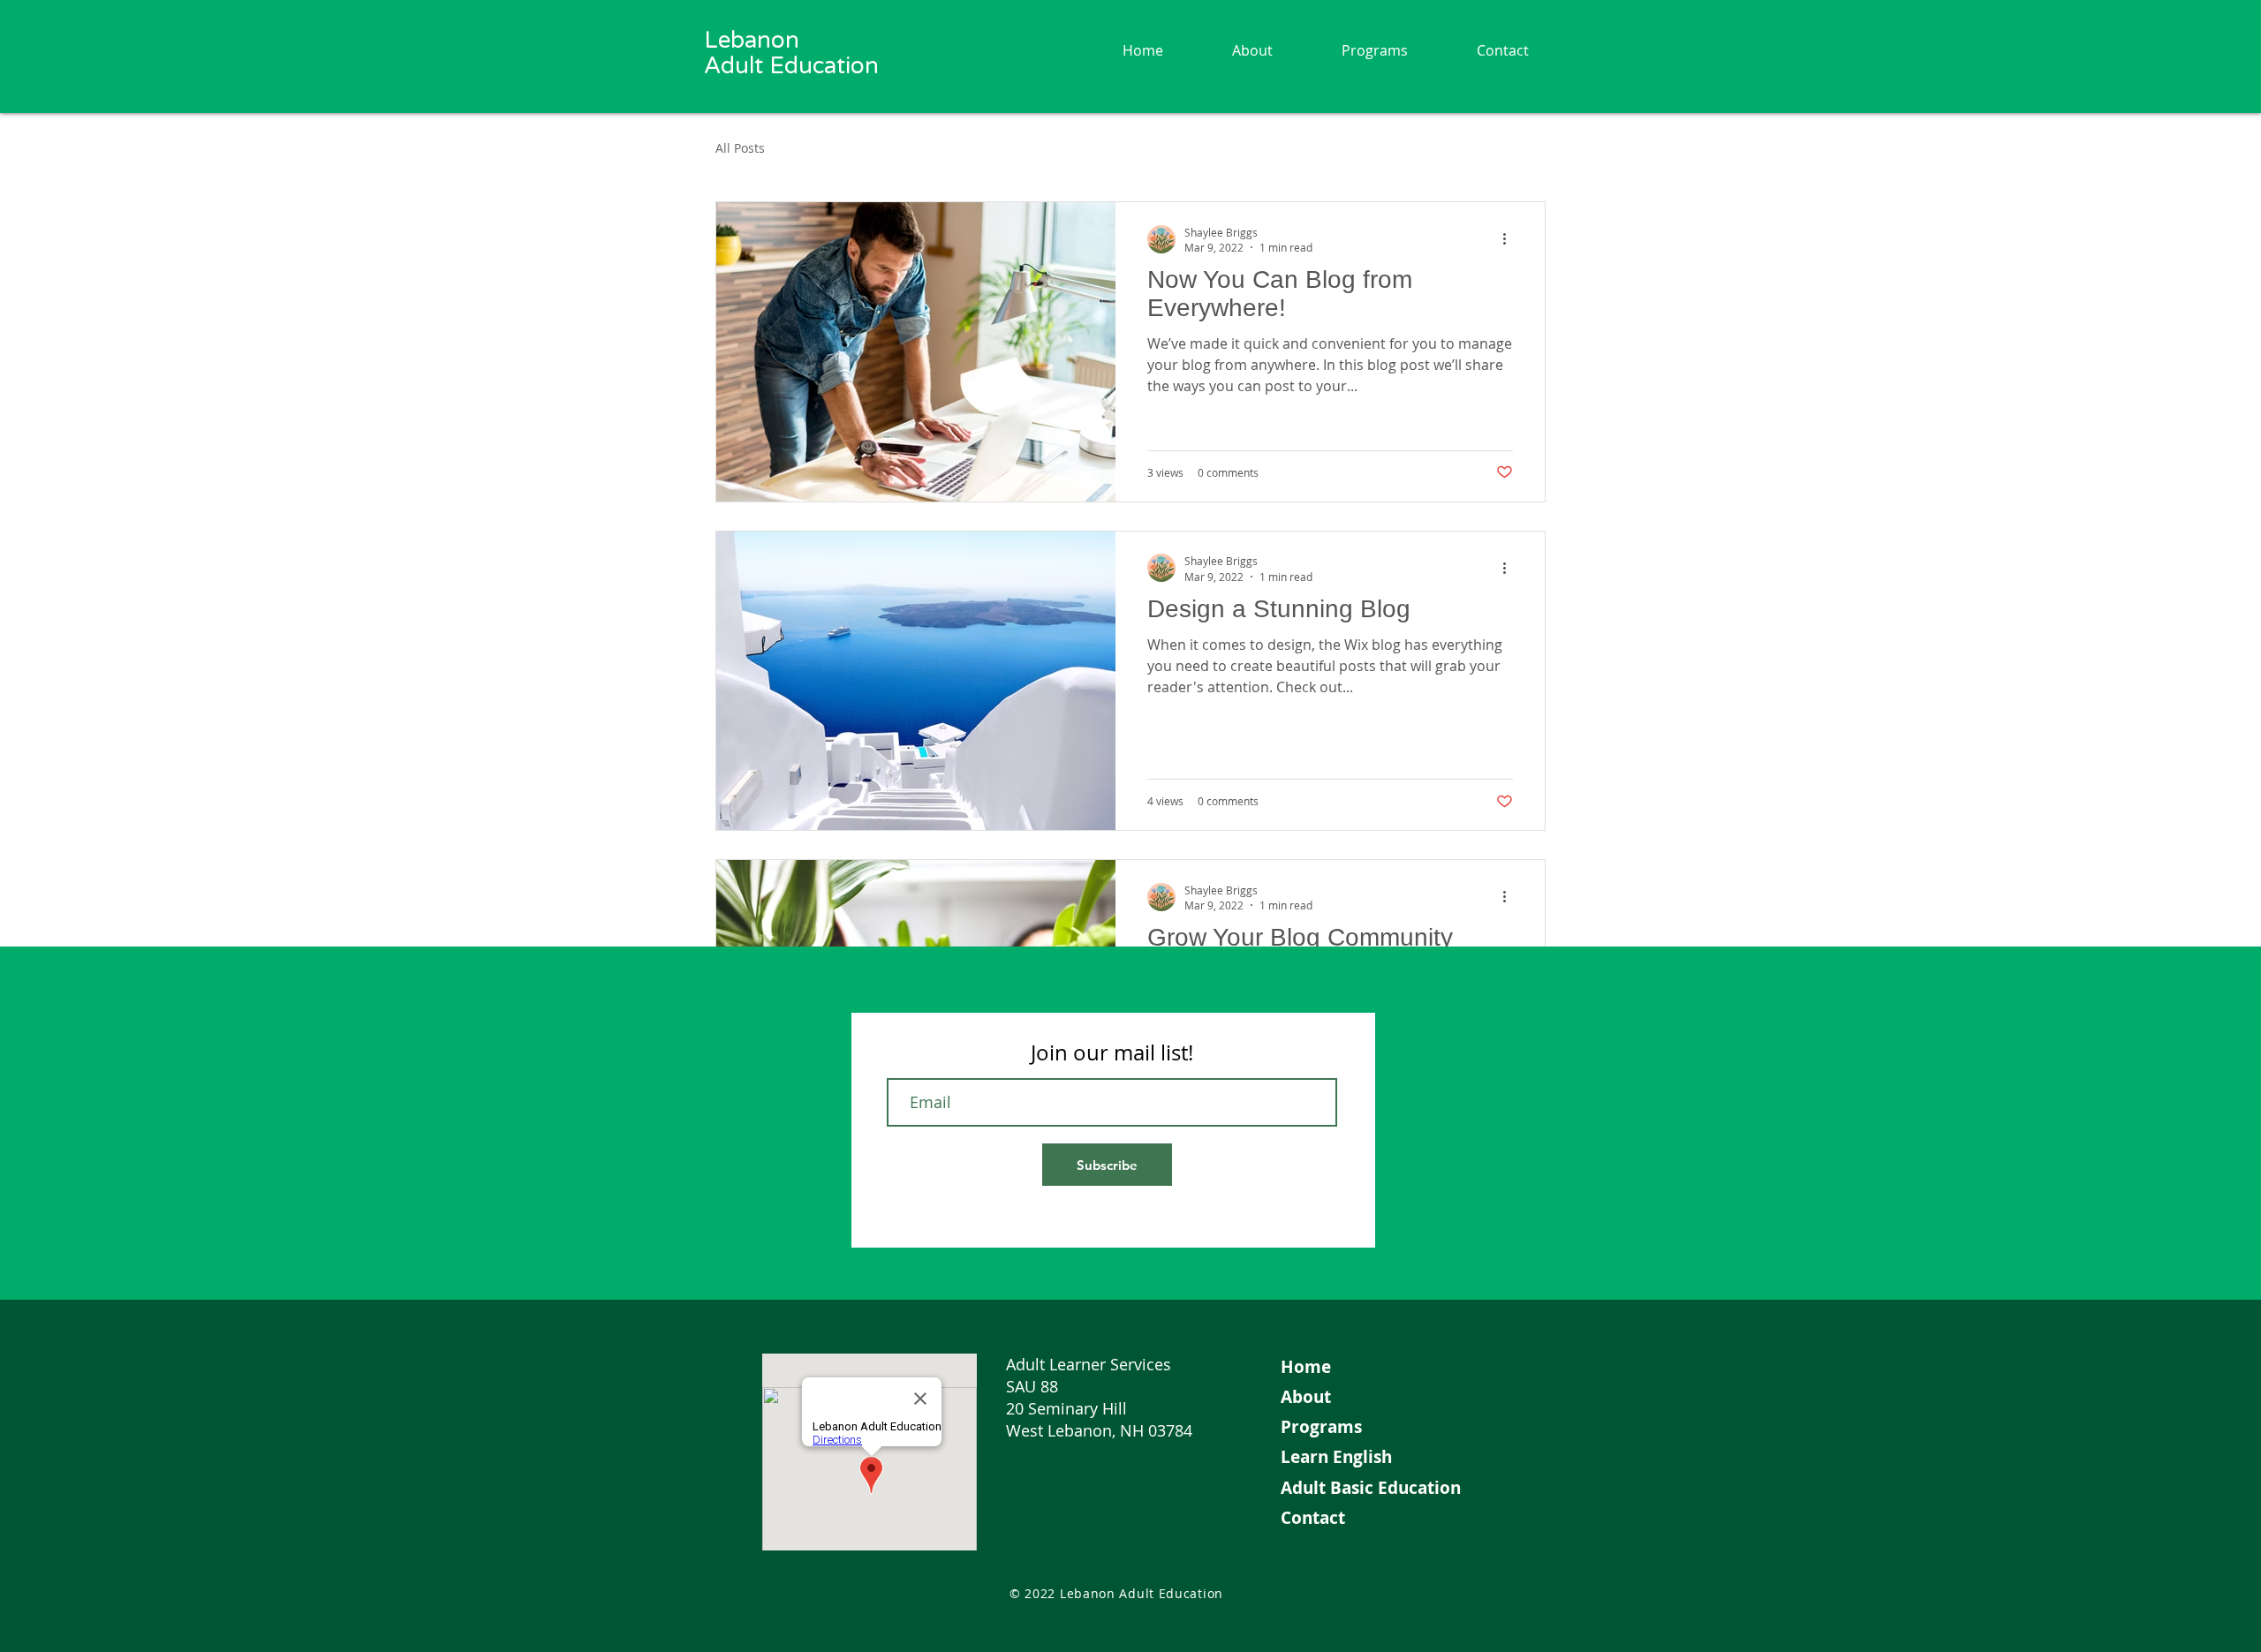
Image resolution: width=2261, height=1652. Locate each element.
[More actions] (1510, 239)
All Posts (740, 148)
